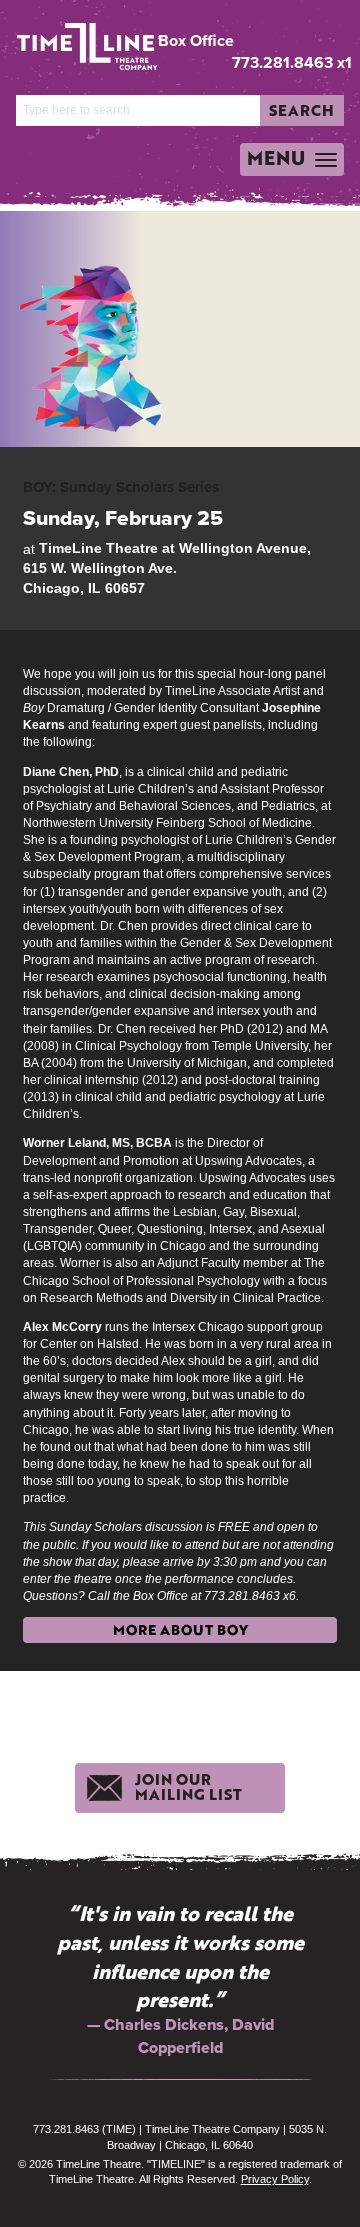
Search (301, 110)
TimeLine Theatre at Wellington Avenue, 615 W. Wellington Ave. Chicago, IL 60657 (167, 568)
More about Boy (180, 1629)
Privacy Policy (275, 2179)
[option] (180, 1979)
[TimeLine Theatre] (75, 38)
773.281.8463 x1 (292, 62)
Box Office (196, 41)
